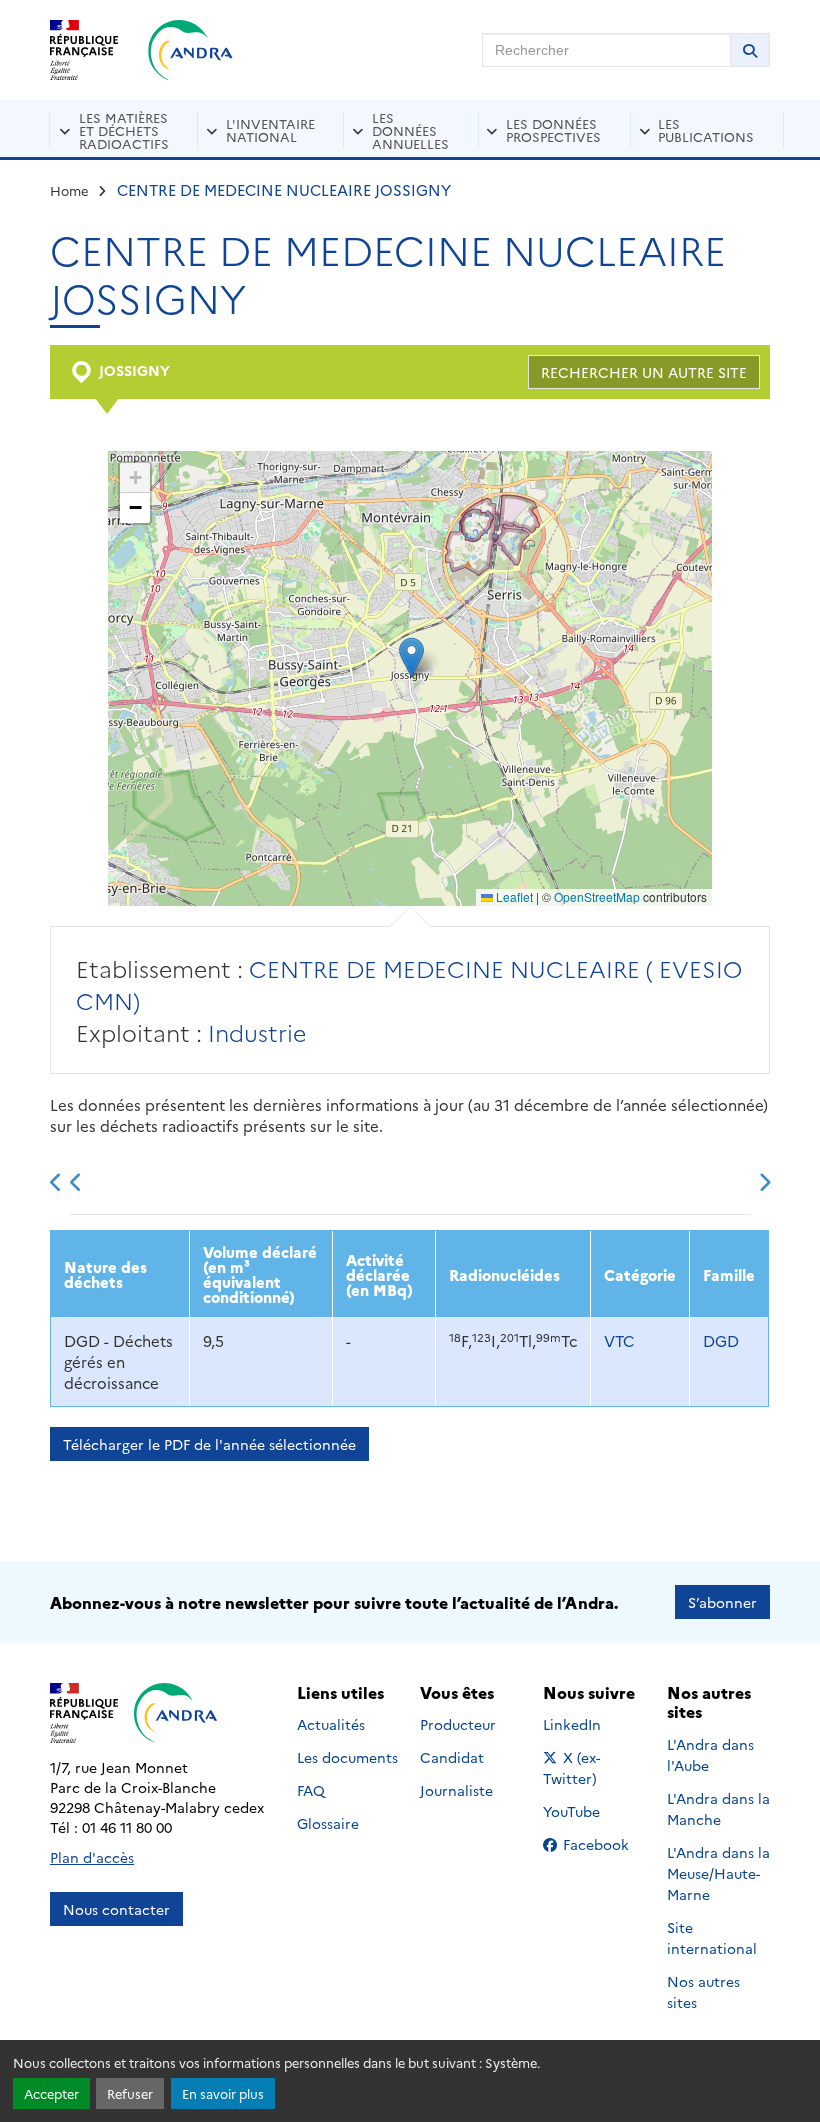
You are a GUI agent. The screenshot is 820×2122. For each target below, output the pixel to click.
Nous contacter (116, 1909)
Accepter (51, 2093)
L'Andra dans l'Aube (710, 1754)
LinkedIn (593, 1724)
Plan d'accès (92, 1857)
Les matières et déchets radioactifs (124, 130)
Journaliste (456, 1790)
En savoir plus (223, 2093)
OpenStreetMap (597, 896)
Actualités (331, 1724)
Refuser (130, 2093)
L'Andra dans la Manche (718, 1808)
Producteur (458, 1724)
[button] (411, 657)
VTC (619, 1340)
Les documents (347, 1757)
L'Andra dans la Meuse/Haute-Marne (718, 1873)
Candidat (452, 1757)
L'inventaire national (270, 129)
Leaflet (513, 896)
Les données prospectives (553, 129)
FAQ (311, 1790)
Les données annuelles (410, 130)
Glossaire (328, 1823)
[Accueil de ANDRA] (190, 50)
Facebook (602, 1844)
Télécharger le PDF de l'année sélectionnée (209, 1444)
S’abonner (722, 1602)
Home (69, 190)
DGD (721, 1340)
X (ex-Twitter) (594, 1767)
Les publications (706, 129)
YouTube (593, 1811)
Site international (712, 1937)
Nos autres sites (703, 1991)
